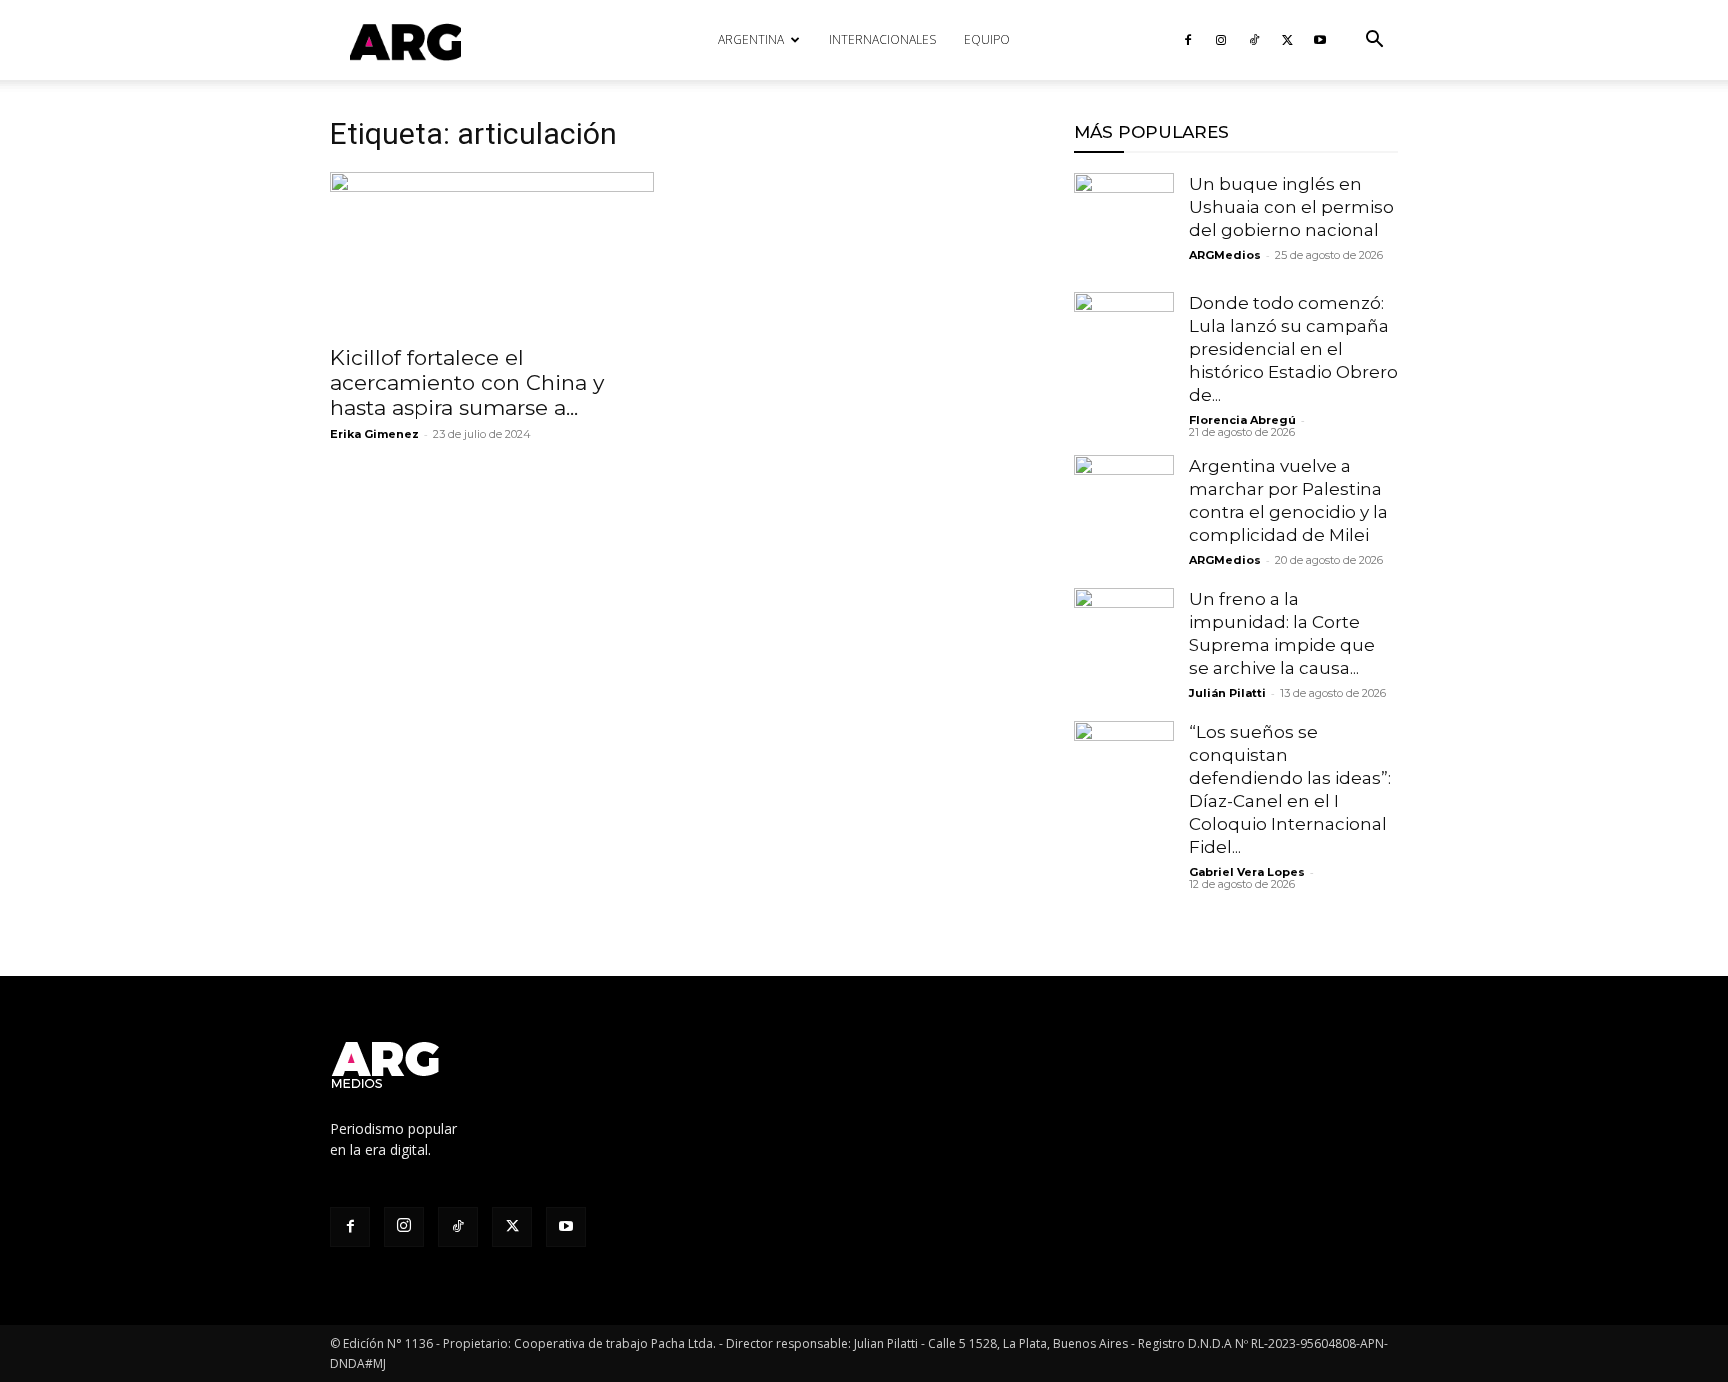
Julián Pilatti (1227, 693)
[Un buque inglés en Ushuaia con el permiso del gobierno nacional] (1124, 223)
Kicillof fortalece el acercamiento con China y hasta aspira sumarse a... (467, 382)
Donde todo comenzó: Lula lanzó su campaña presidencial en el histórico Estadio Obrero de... (1293, 349)
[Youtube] (1320, 40)
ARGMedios (1225, 255)
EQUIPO (987, 39)
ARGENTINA (751, 39)
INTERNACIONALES (882, 39)
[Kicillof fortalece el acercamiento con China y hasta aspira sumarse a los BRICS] (492, 252)
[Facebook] (1188, 40)
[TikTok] (1254, 40)
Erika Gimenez (374, 434)
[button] (1374, 41)
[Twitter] (1287, 40)
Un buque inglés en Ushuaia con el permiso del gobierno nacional (1291, 207)
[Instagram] (1221, 40)
